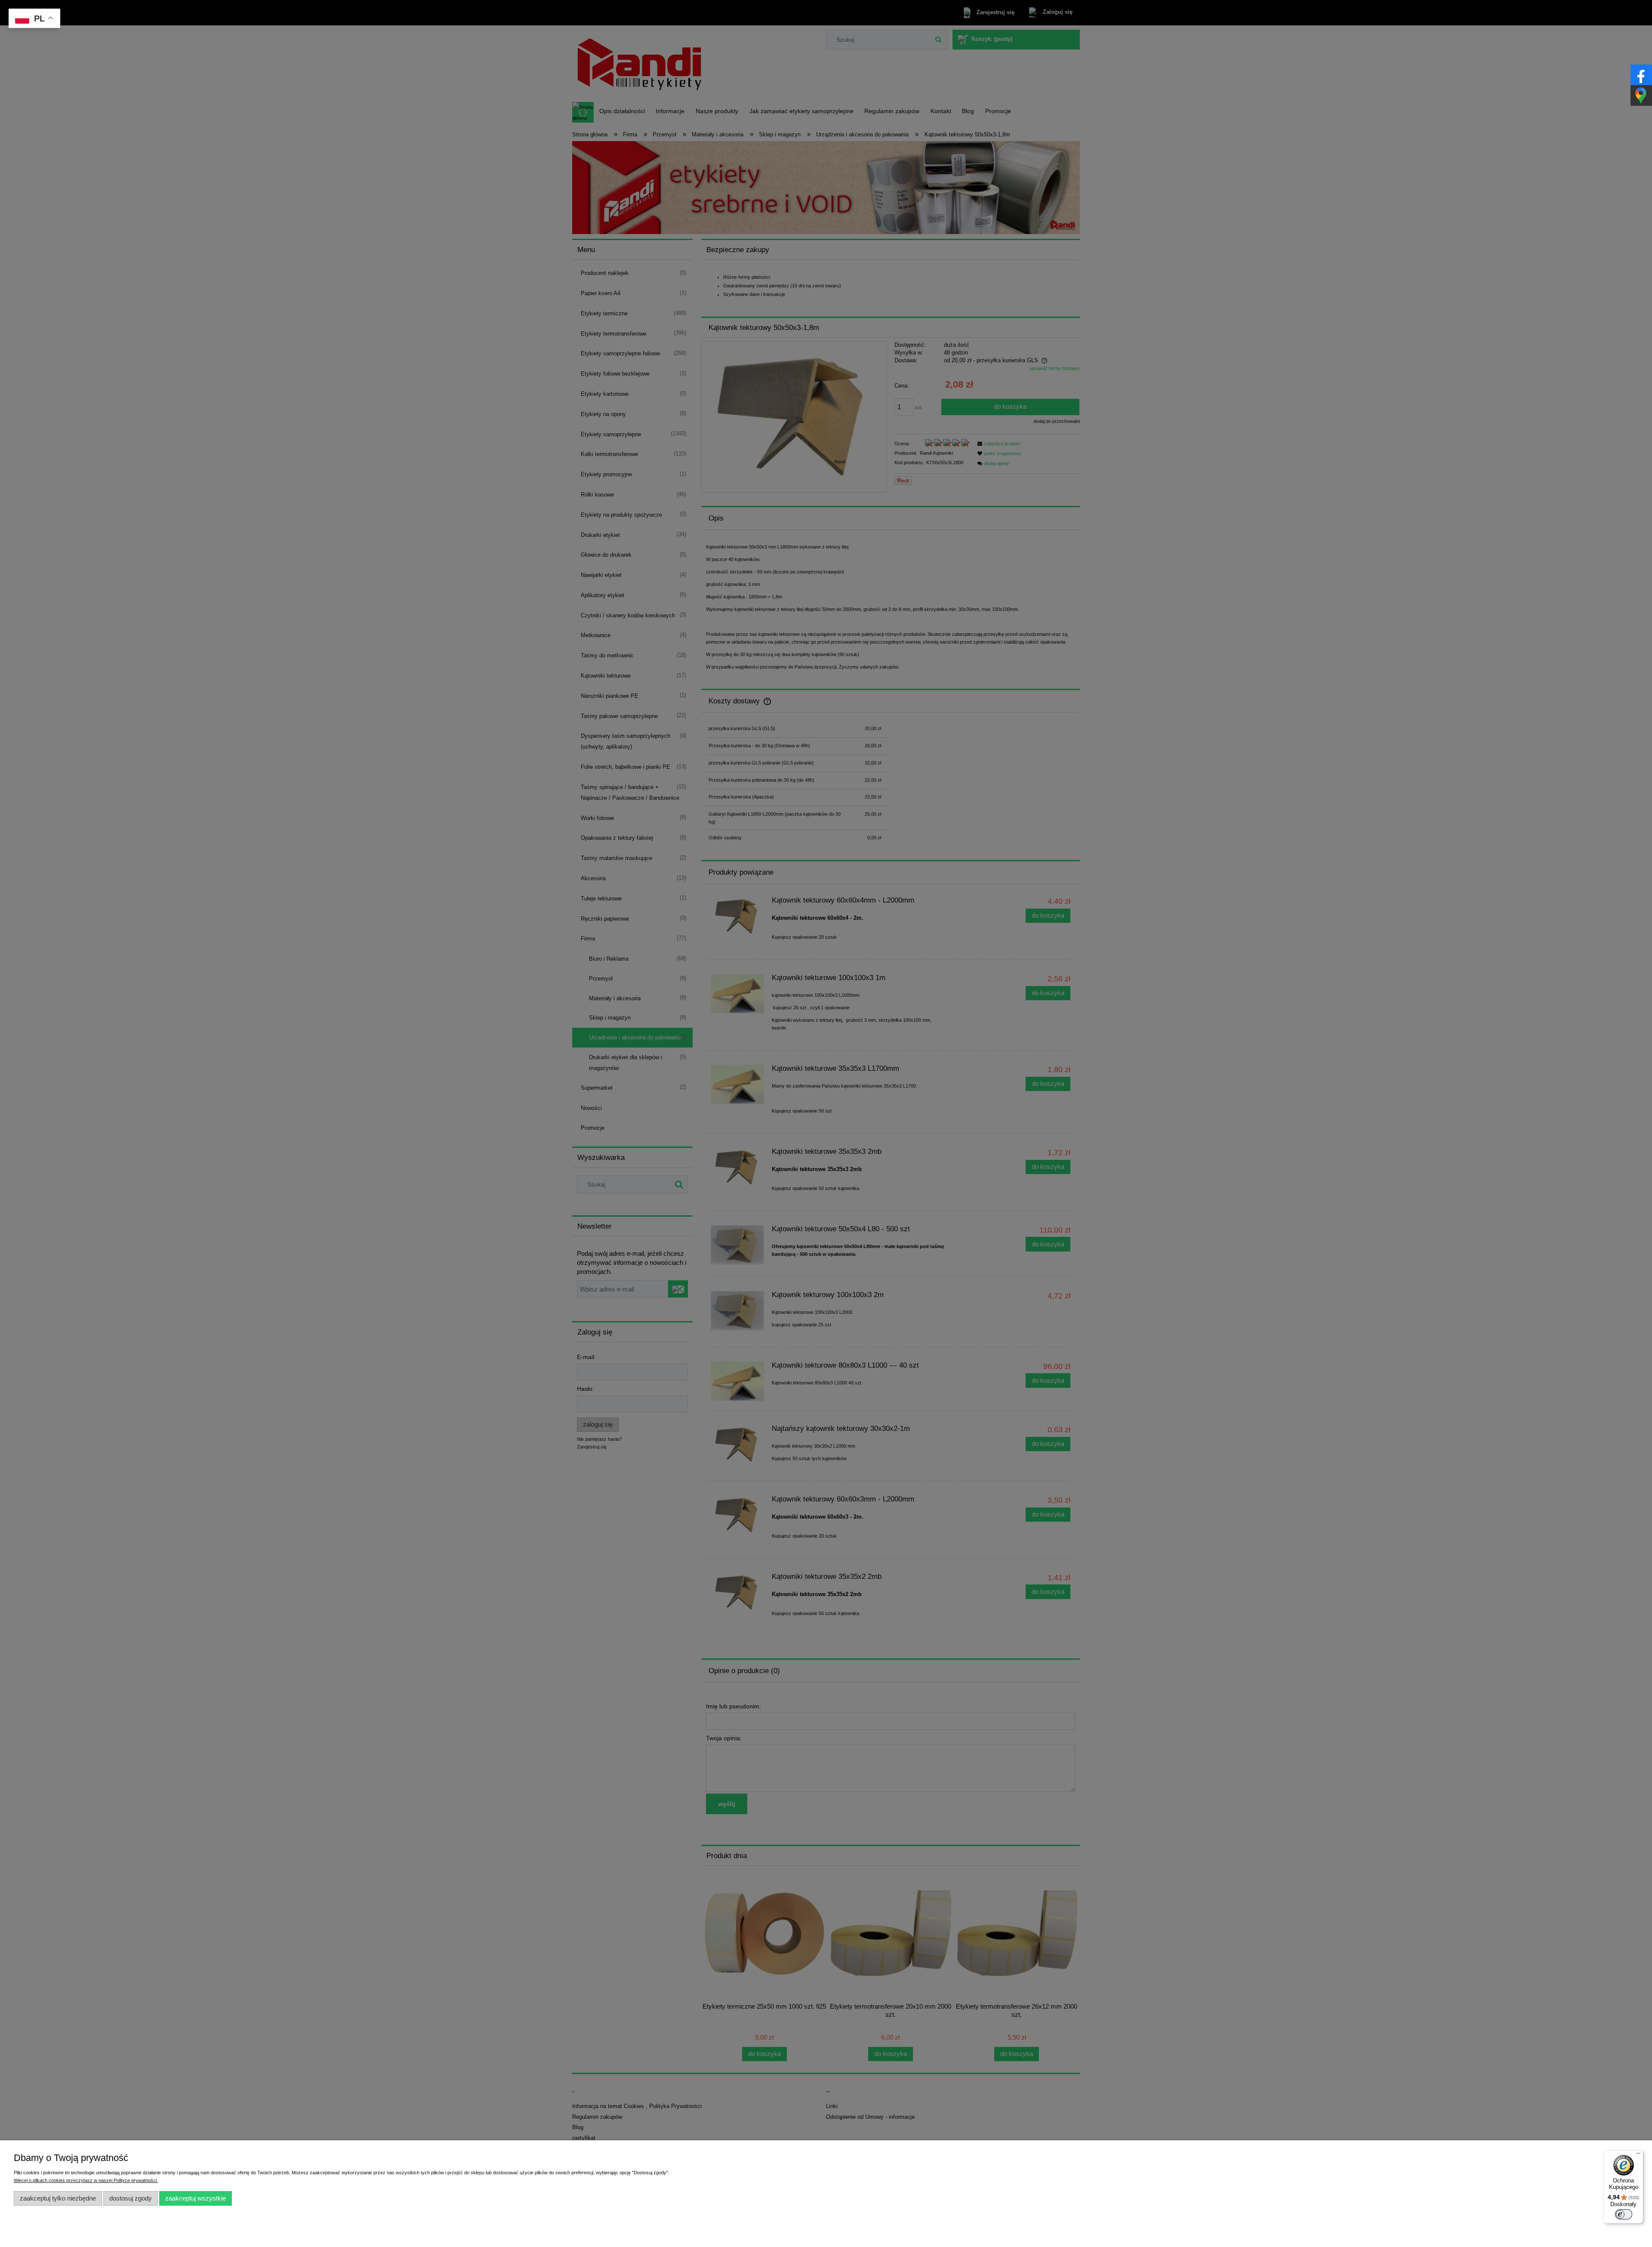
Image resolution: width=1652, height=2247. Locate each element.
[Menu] (1638, 2155)
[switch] (1624, 2214)
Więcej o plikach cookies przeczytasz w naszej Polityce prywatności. (86, 2180)
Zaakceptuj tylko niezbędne (58, 2198)
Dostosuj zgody (131, 2198)
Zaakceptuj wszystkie (196, 2198)
